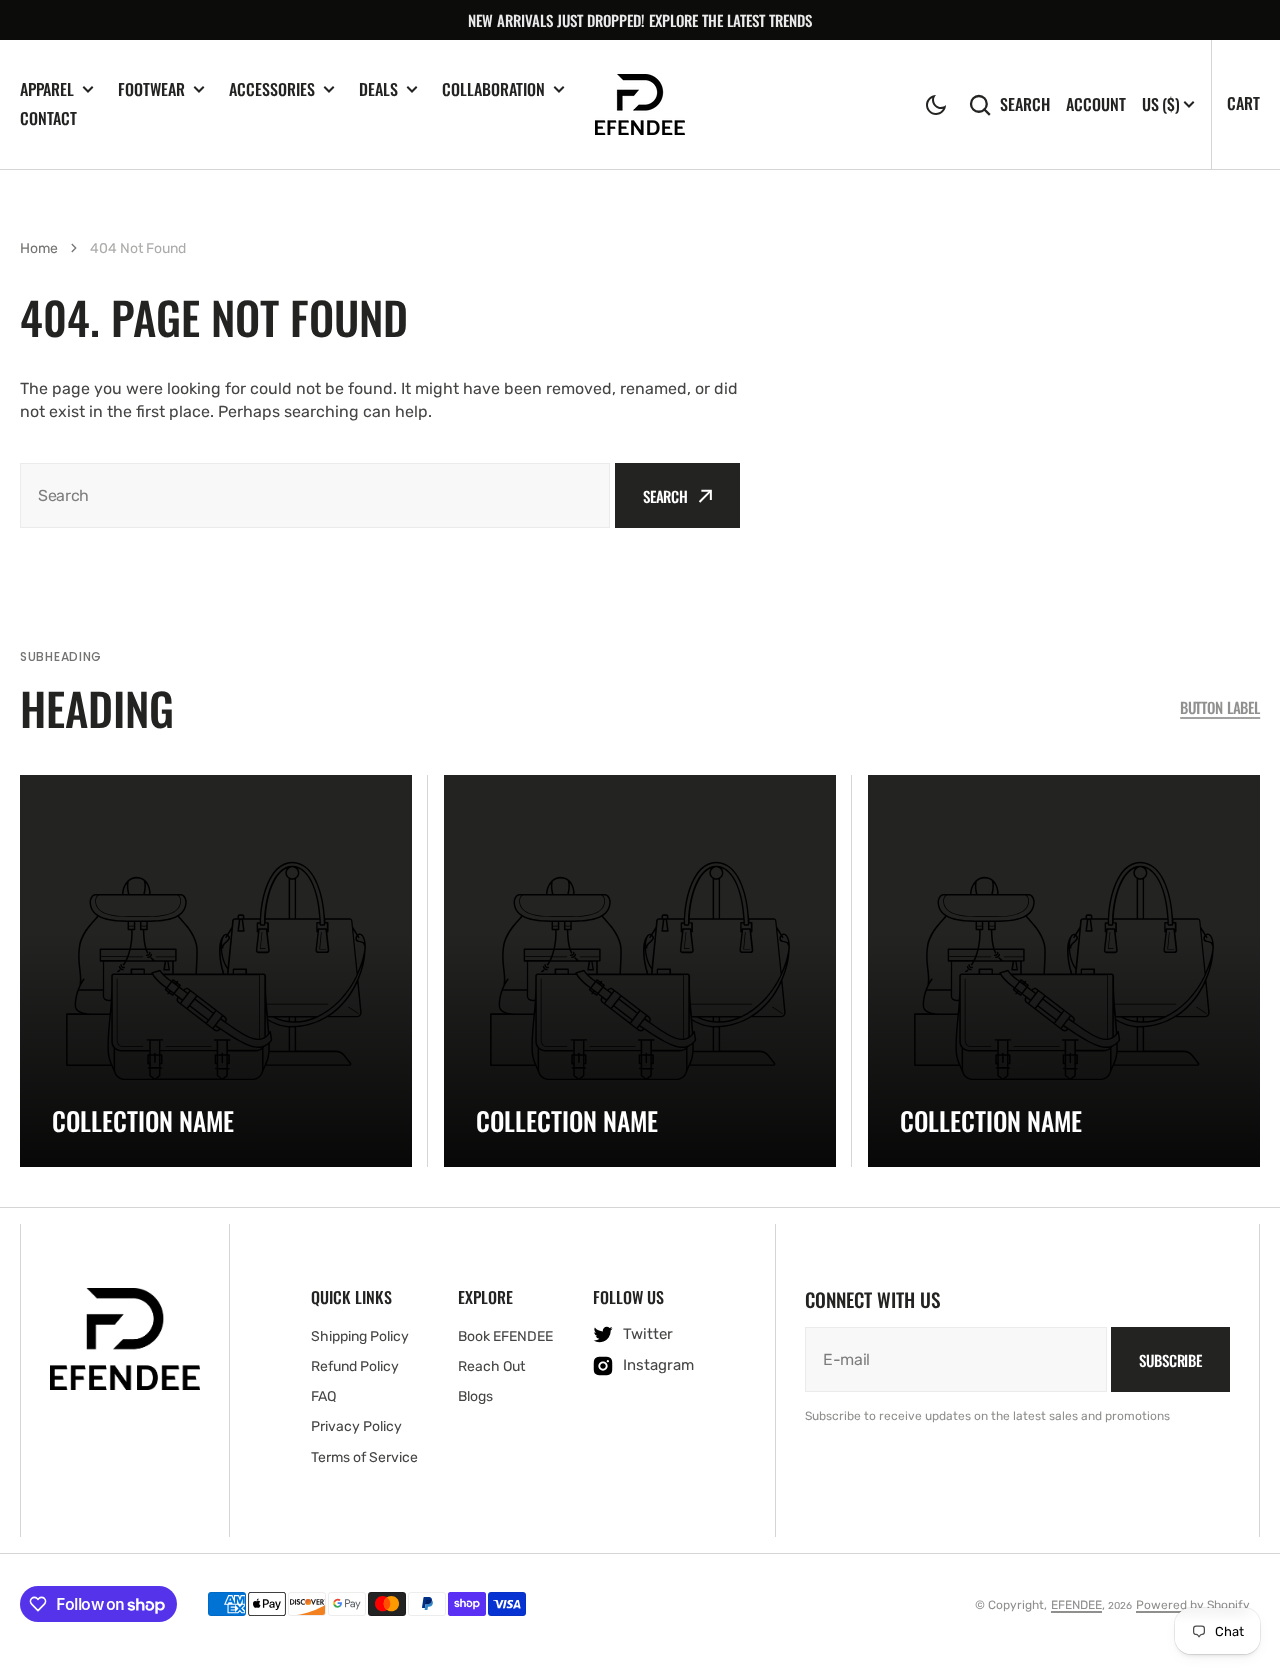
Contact (48, 118)
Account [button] (1096, 104)
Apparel (47, 89)
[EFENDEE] (640, 104)
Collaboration (493, 89)
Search (1025, 104)
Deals (378, 89)
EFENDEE (1076, 1605)
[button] (936, 105)
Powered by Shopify (1193, 1605)
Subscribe (1170, 1360)
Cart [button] (1243, 103)
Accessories (272, 89)
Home (39, 248)
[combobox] (315, 495)
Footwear (151, 89)
